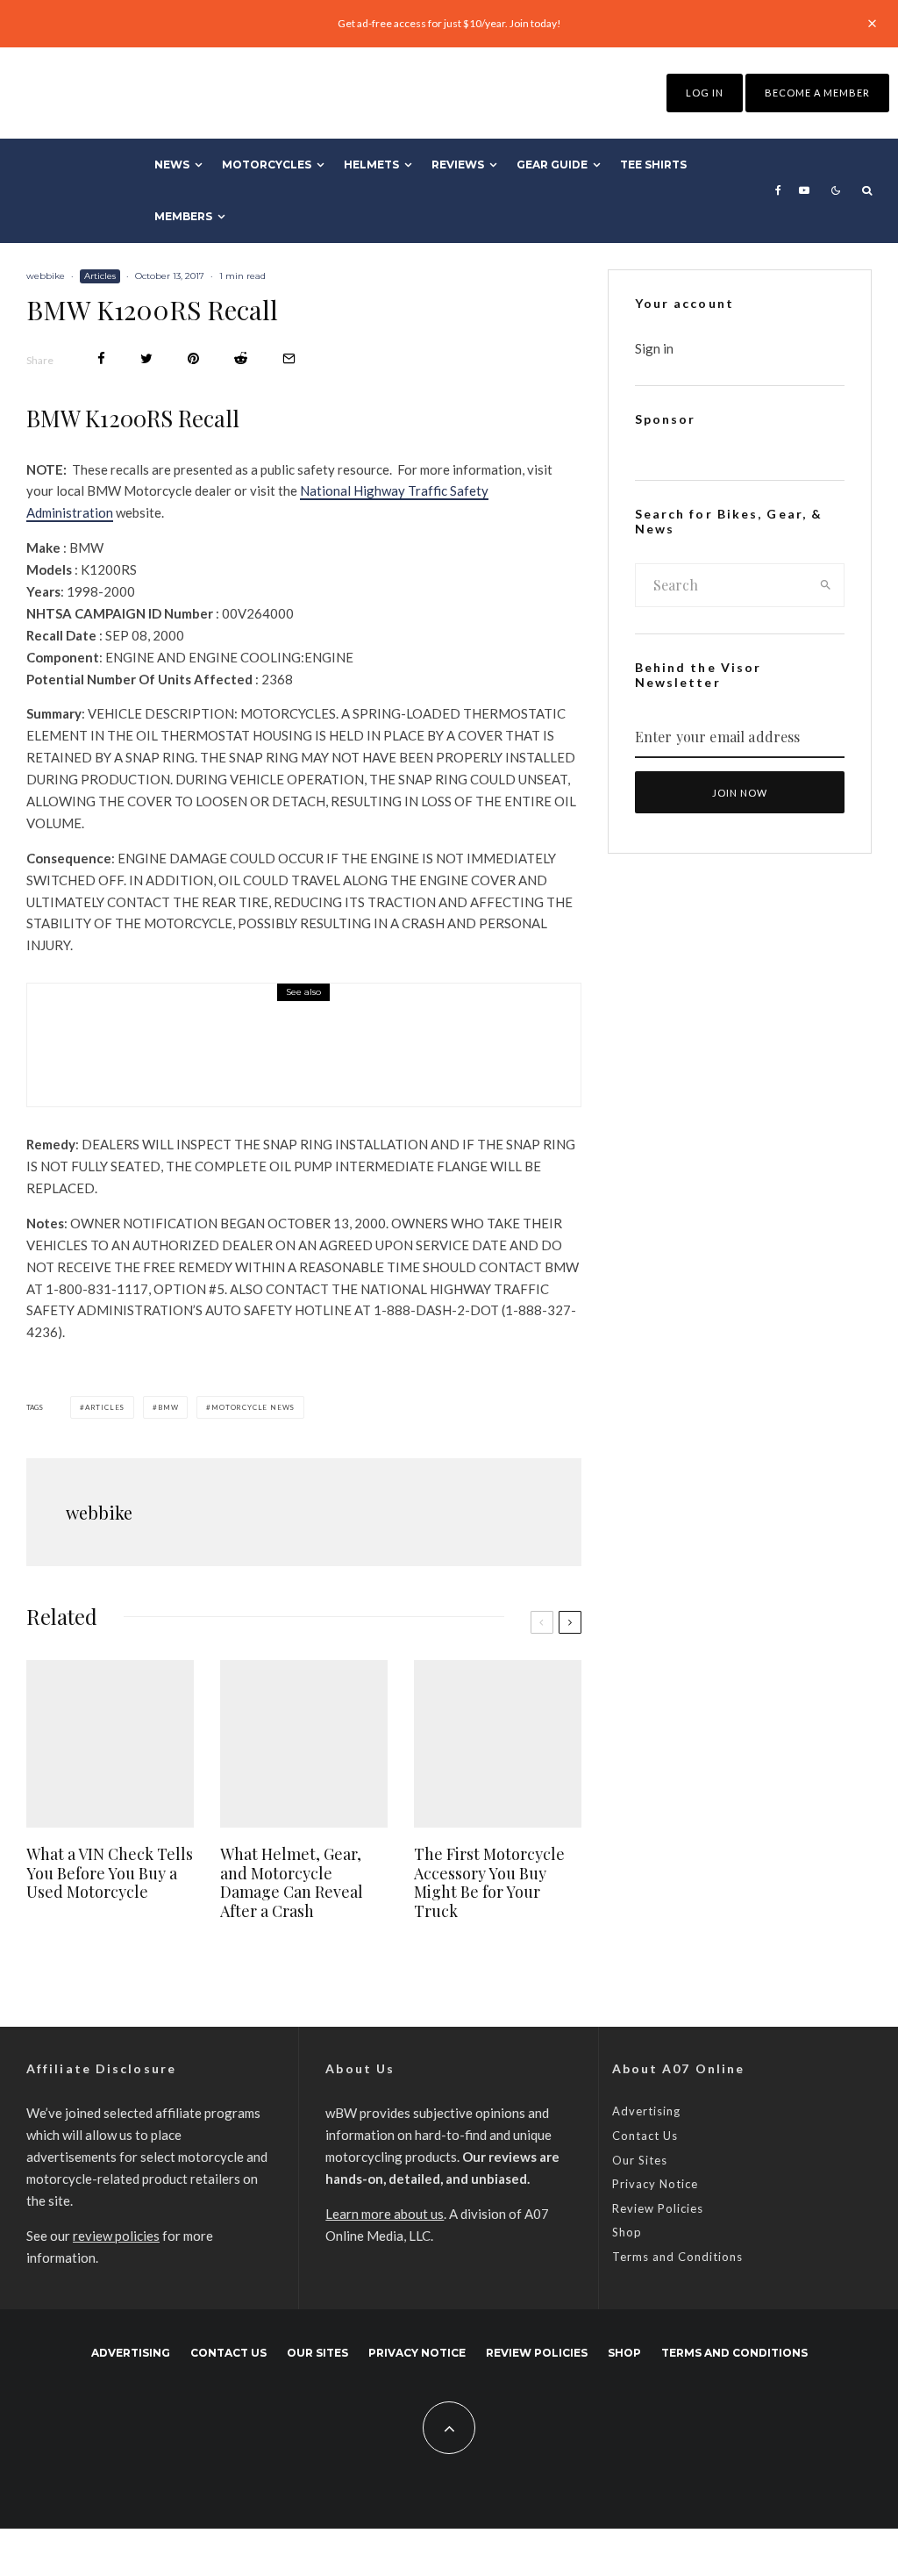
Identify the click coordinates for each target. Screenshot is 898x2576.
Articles (100, 276)
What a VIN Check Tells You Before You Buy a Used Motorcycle (342, 1056)
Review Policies (658, 2208)
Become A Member (817, 93)
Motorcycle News (253, 1407)
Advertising (646, 2111)
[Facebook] (778, 190)
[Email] (289, 358)
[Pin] (193, 358)
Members (183, 216)
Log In (705, 93)
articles (105, 1407)
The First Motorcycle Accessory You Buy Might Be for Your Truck (489, 1883)
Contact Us (645, 2136)
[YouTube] (804, 190)
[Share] (101, 358)
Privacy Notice (655, 2184)
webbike (46, 276)
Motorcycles (267, 165)
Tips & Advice (178, 1018)
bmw (168, 1407)
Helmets (371, 165)
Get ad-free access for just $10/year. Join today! (449, 23)
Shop (627, 2232)
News (172, 165)
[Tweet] (146, 358)
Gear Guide (552, 165)
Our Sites (640, 2160)
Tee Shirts (653, 165)
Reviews (458, 165)
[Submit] (241, 358)
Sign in (654, 348)
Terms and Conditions (677, 2257)
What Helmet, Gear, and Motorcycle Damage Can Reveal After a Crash (292, 1883)
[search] (826, 585)
